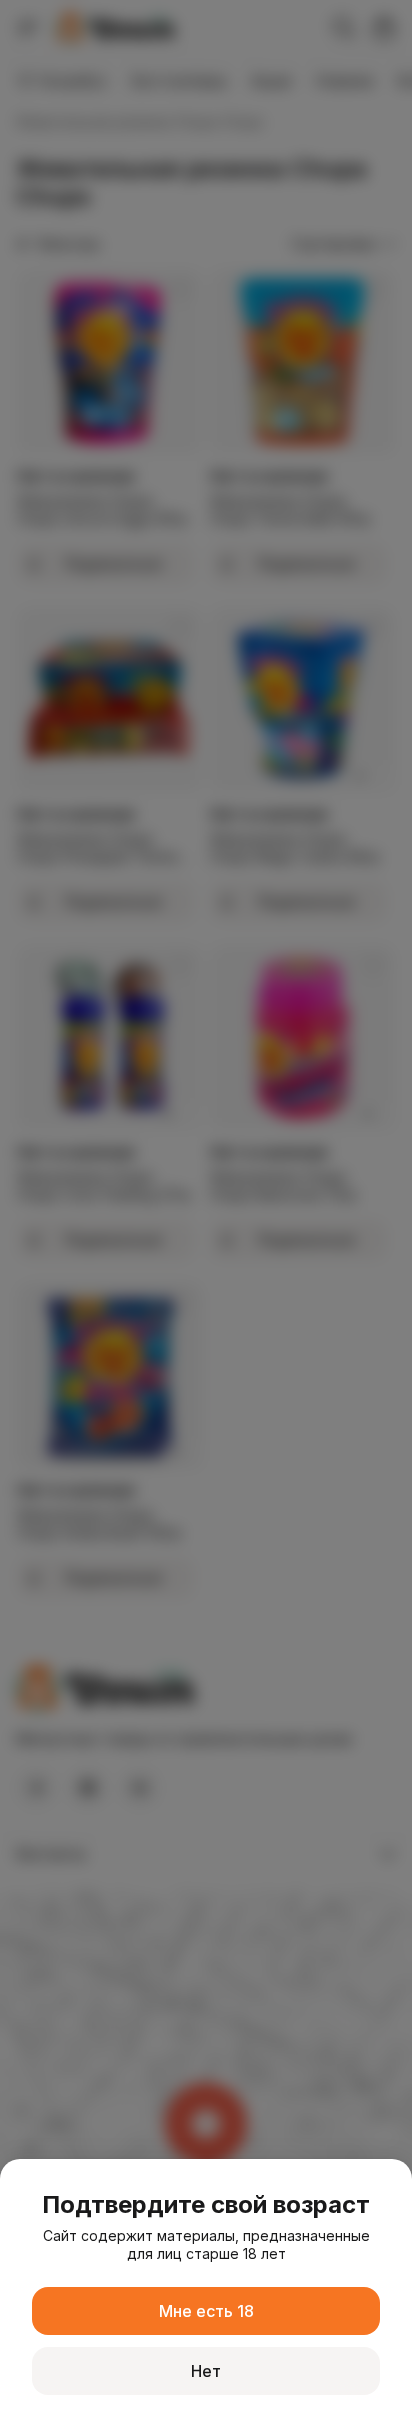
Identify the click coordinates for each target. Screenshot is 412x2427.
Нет (206, 2371)
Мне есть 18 (206, 2311)
